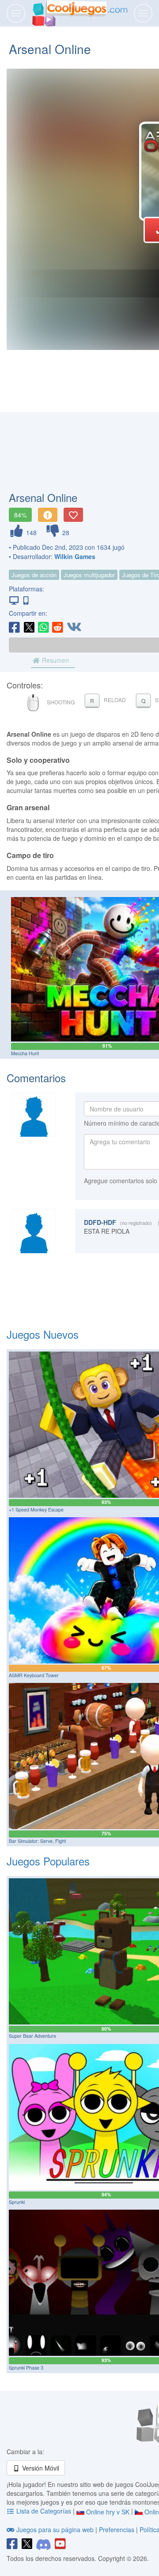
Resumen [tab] (55, 660)
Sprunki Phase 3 (26, 2368)
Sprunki (17, 2202)
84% (20, 515)
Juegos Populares (48, 1861)
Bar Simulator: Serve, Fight (37, 1841)
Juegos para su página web (55, 2529)
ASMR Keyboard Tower (34, 1675)
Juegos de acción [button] (34, 575)
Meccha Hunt (25, 1053)
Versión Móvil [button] (40, 2468)
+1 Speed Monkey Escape (36, 1509)
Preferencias (117, 2529)
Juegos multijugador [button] (89, 575)
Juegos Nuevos (43, 1334)
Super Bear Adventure (32, 2036)
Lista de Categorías (44, 2511)
